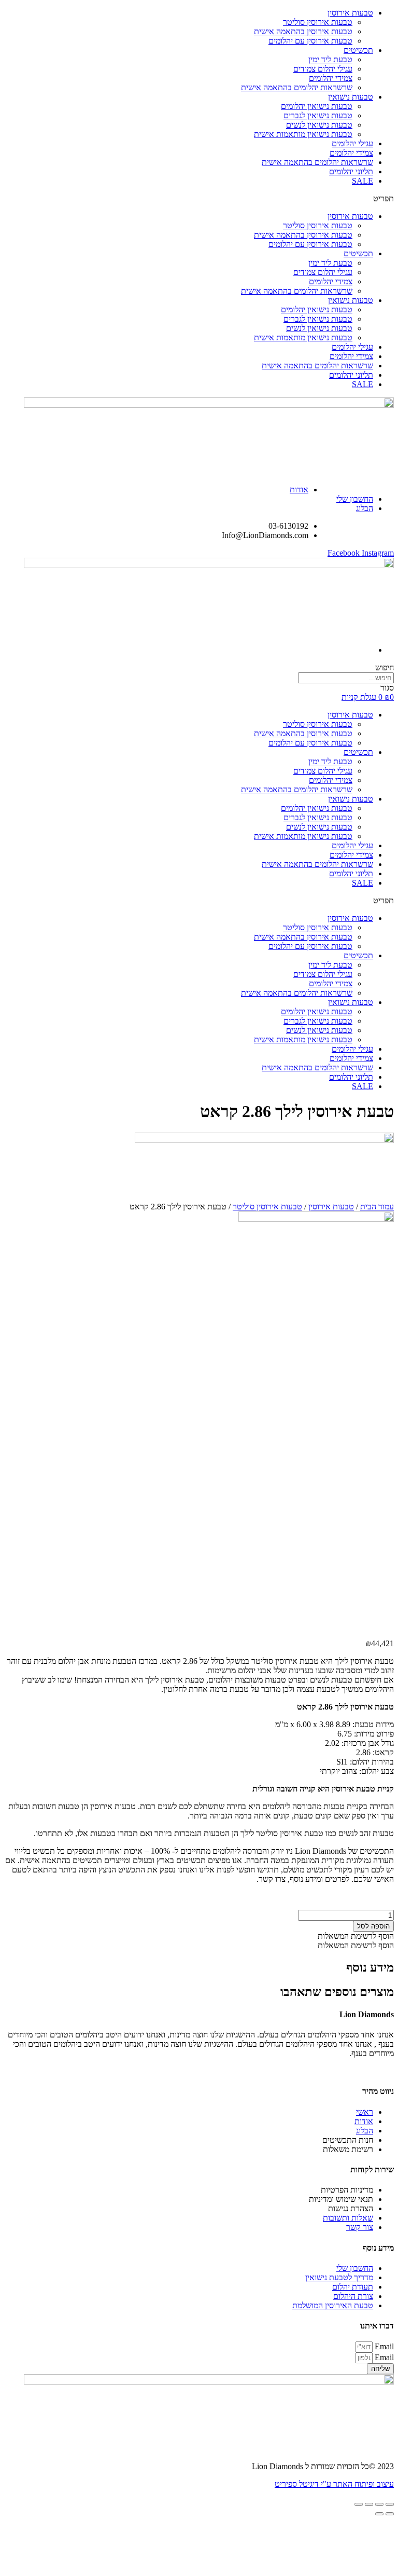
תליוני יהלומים (351, 171)
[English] (347, 482)
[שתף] (379, 2504)
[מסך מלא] (369, 2504)
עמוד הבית (377, 1207)
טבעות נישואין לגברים (318, 115)
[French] (361, 482)
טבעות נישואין (351, 97)
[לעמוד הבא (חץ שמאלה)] (379, 2514)
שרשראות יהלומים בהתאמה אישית (297, 87)
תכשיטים (358, 50)
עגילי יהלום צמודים (323, 69)
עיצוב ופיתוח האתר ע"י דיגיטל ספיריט (334, 2484)
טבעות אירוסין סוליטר (318, 22)
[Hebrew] (374, 482)
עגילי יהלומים (352, 143)
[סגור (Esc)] (390, 2504)
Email (383, 2346)
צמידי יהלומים (331, 78)
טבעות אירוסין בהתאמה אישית (303, 31)
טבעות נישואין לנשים (319, 125)
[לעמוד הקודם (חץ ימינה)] (390, 2514)
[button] (199, 199)
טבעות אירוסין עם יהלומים (310, 41)
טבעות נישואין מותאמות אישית (303, 134)
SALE (363, 181)
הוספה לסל (373, 1926)
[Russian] (388, 482)
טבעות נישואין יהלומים (317, 106)
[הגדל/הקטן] (359, 2504)
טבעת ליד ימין (330, 59)
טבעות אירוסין (350, 13)
